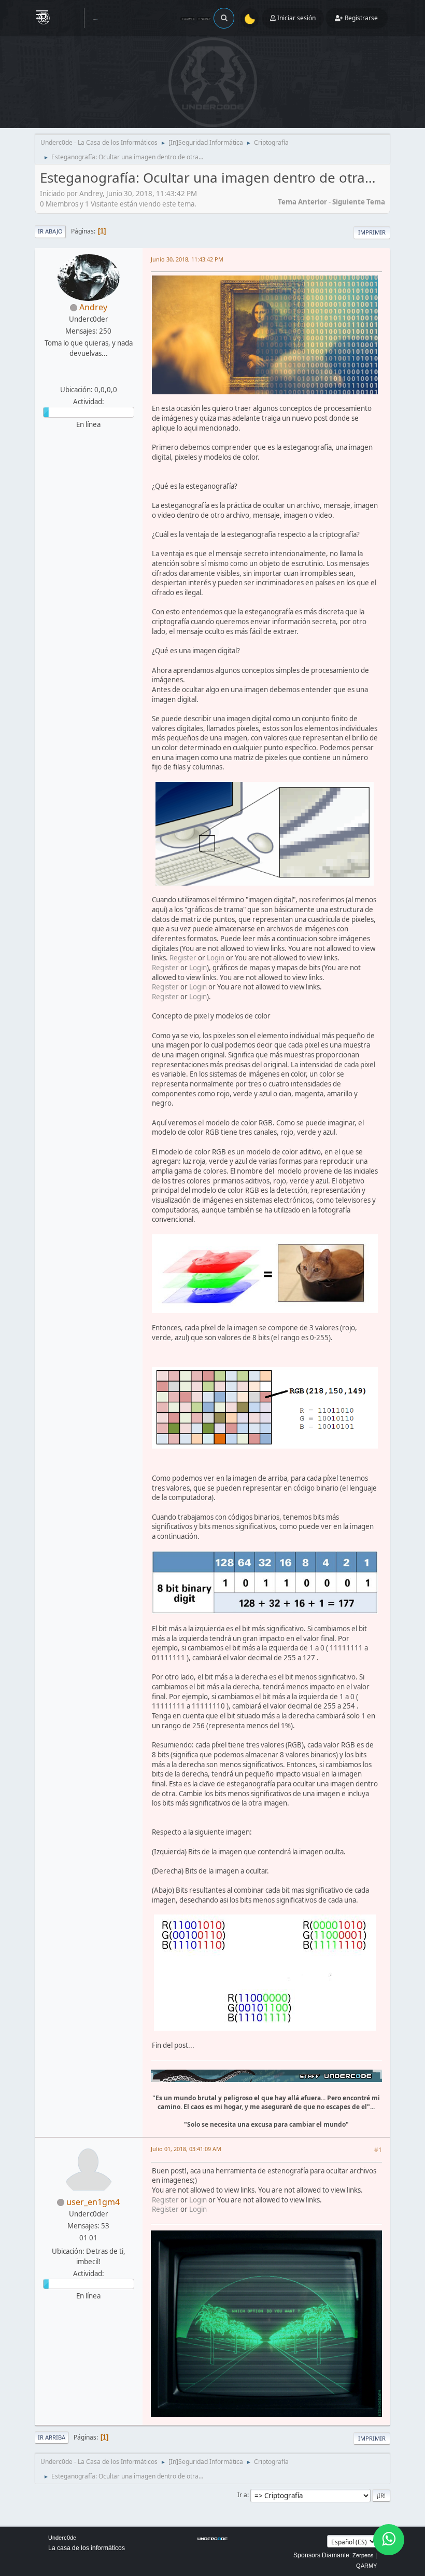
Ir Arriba (52, 2437)
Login (216, 958)
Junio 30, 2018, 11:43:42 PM (187, 259)
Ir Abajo (50, 231)
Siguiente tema (359, 202)
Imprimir (372, 232)
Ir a (242, 2495)
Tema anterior (302, 202)
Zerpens (363, 2555)
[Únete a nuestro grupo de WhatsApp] (389, 2540)
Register (183, 958)
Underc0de (62, 2538)
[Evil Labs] (87, 377)
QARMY (366, 2566)
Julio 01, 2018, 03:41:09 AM (186, 2149)
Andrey (93, 307)
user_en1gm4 (93, 2202)
